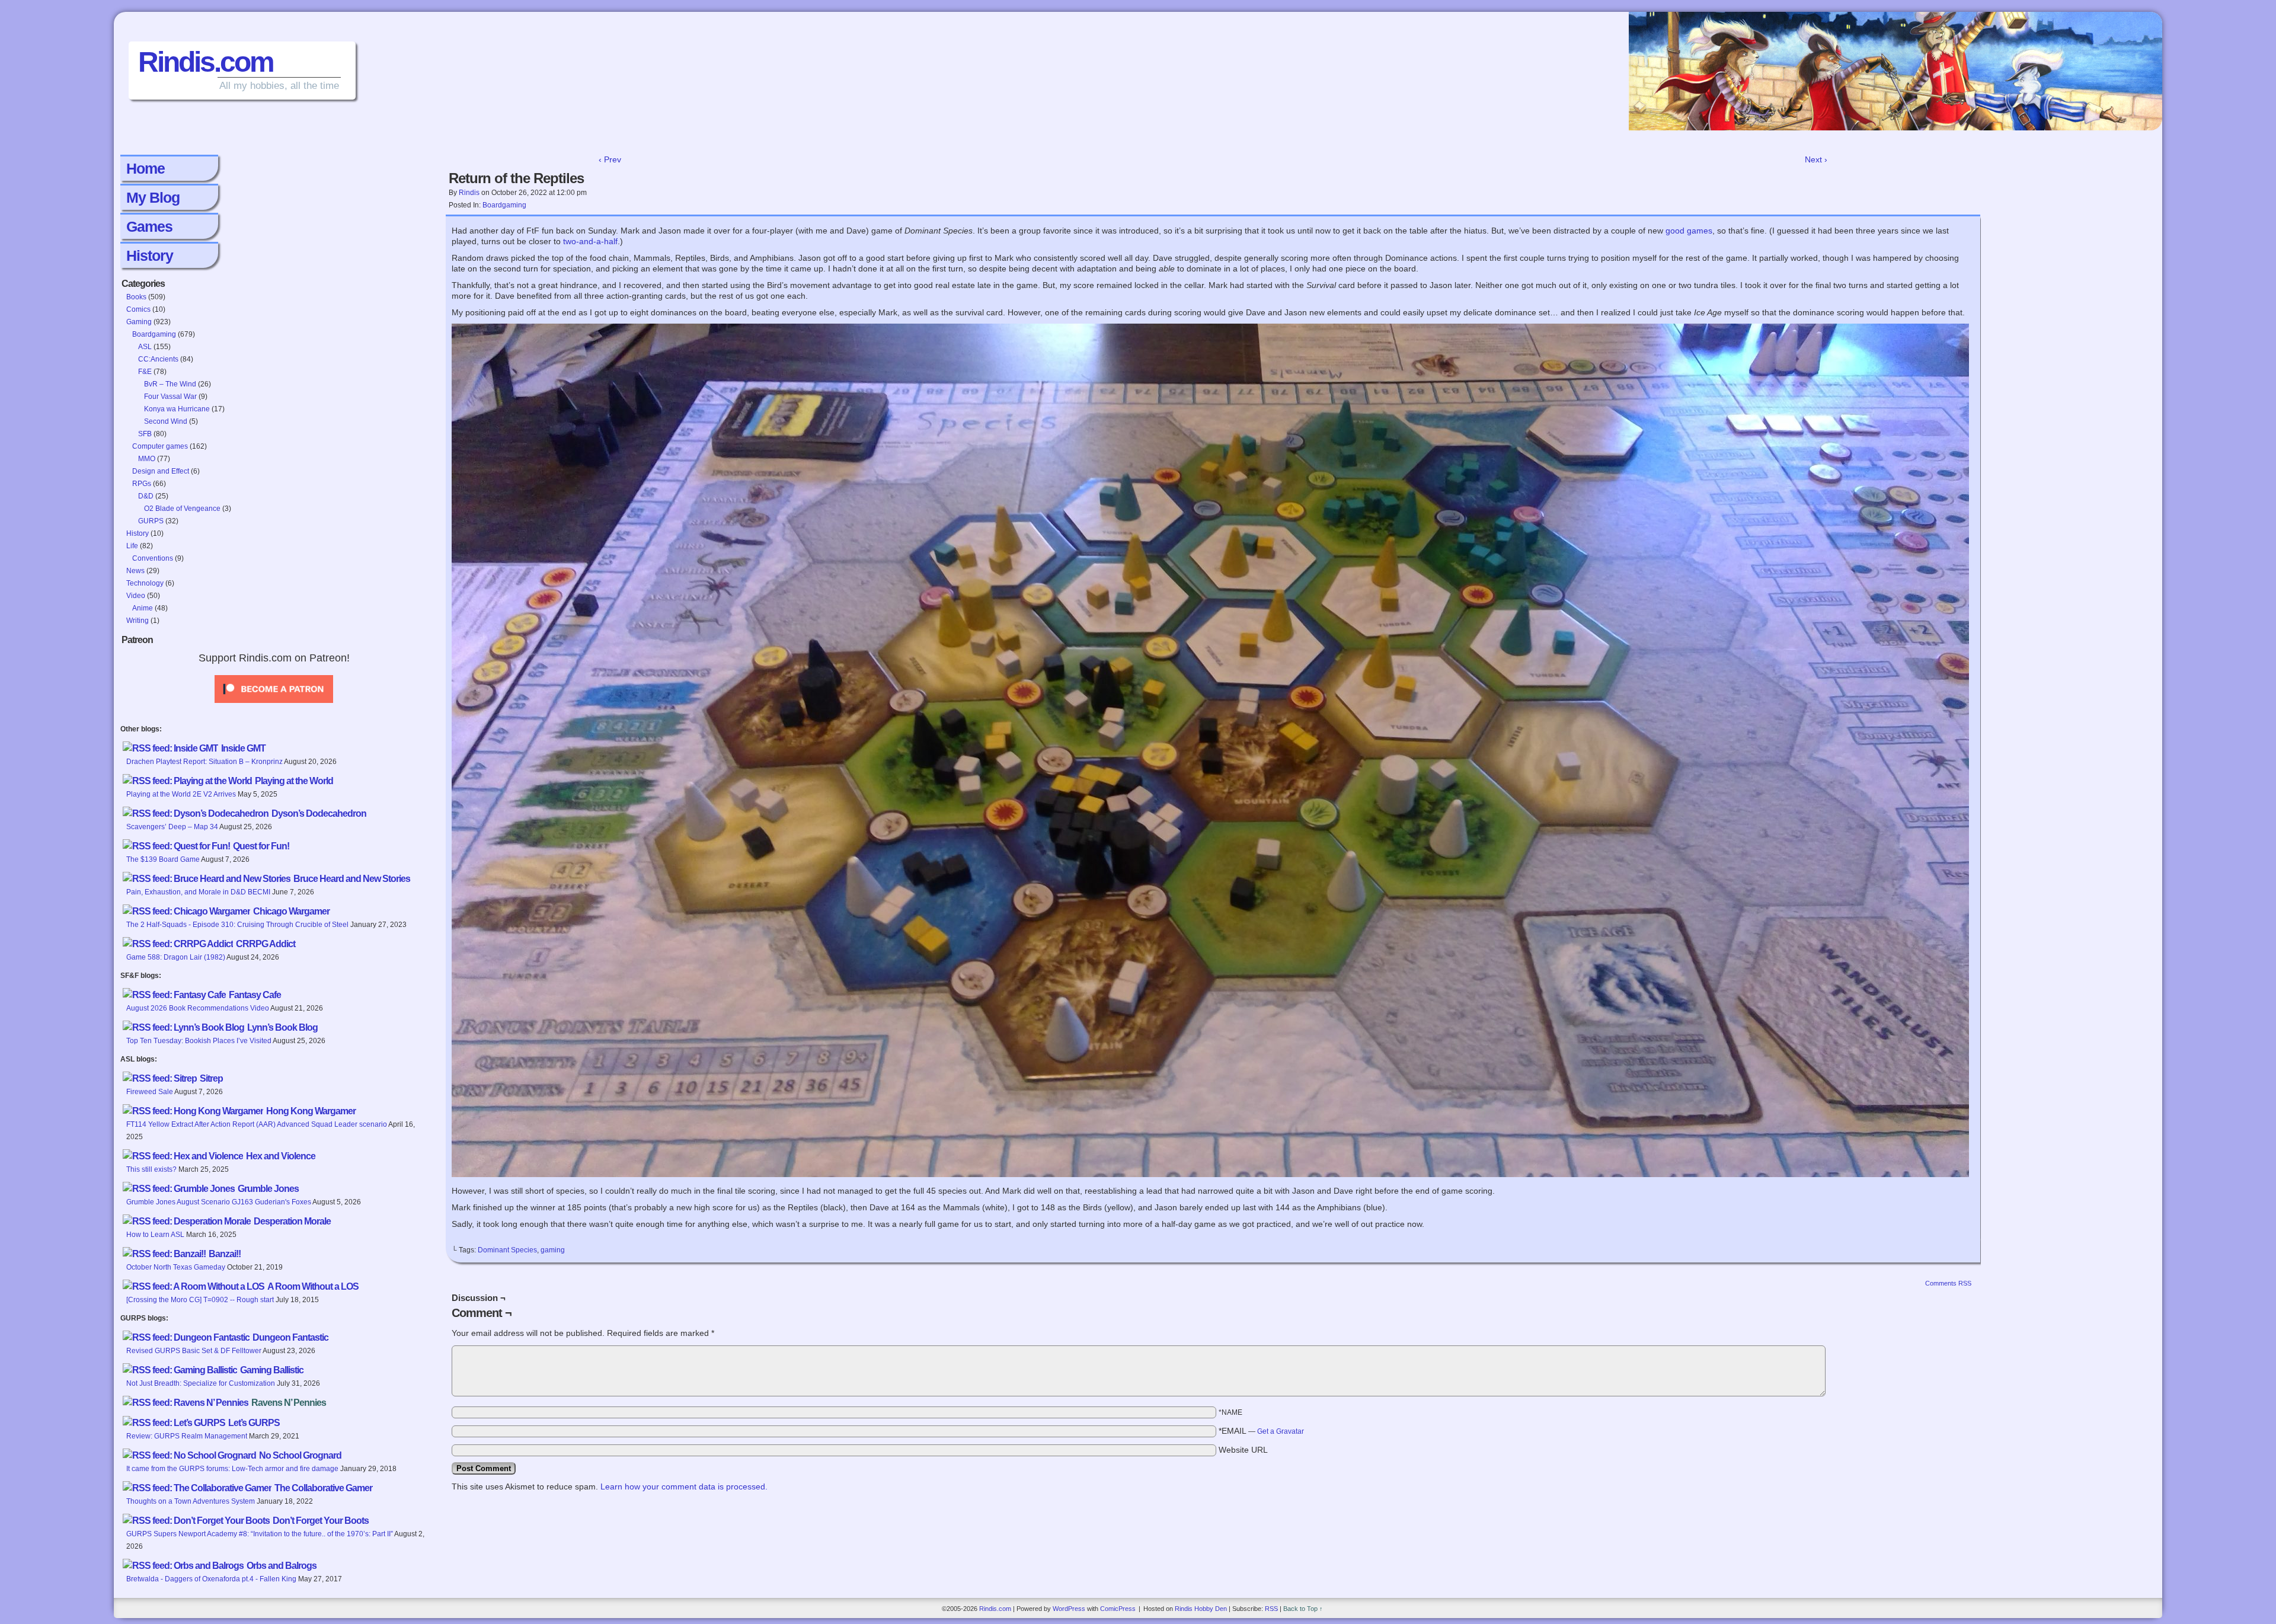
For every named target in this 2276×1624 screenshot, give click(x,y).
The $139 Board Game (163, 859)
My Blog (153, 197)
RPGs (142, 484)
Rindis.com (206, 62)
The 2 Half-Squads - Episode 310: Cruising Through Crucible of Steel (237, 925)
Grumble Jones (268, 1189)
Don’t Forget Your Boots (321, 1521)
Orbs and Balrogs (282, 1566)
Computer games (160, 446)
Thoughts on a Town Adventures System (191, 1501)
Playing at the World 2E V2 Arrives (181, 794)
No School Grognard (300, 1455)
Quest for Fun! (261, 846)
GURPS (151, 521)
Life (132, 546)
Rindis (469, 193)
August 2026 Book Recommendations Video (198, 1008)
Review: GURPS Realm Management (187, 1436)
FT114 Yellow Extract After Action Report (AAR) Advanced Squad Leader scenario (257, 1124)
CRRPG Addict (266, 944)
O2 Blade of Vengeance (182, 509)
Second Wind (166, 421)
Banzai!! (225, 1254)
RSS (1271, 1609)
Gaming (139, 322)
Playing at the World (294, 781)
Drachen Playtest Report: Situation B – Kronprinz (204, 762)
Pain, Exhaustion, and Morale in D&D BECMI (198, 892)
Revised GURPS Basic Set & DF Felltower (194, 1351)
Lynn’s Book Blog (282, 1027)
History (150, 255)
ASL (145, 347)
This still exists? (151, 1169)
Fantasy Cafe (255, 995)
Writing (138, 621)
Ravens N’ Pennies (289, 1403)
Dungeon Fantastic (290, 1337)
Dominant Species (507, 1250)
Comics (138, 309)
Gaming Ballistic (272, 1370)
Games (149, 226)
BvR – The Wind (170, 384)
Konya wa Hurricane (177, 409)
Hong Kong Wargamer (311, 1111)
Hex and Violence (281, 1156)
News (135, 571)
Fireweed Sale (150, 1092)
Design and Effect (161, 471)
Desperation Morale (292, 1221)
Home (146, 168)
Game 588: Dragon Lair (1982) (176, 957)
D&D (146, 496)
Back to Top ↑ (1303, 1609)
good (1675, 231)
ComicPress (1118, 1609)
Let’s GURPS (254, 1423)
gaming (553, 1250)
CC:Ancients (158, 359)
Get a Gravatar (1281, 1431)
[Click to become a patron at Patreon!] (274, 706)
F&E (145, 372)
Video (136, 596)
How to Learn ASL (155, 1235)
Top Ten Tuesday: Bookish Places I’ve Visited (199, 1041)
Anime (143, 608)
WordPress (1069, 1609)
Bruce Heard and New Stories (352, 879)
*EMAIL (1261, 1431)
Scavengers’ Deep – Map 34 (172, 827)
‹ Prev (610, 159)
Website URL (1243, 1450)
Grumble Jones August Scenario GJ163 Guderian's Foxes (219, 1202)
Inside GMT (243, 748)
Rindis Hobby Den (1201, 1609)
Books (136, 297)
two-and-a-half (590, 241)
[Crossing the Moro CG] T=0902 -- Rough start (200, 1300)
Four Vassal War (170, 397)
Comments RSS (1948, 1283)
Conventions (153, 558)
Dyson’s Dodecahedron (319, 813)
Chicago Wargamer (291, 911)
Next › (1816, 159)
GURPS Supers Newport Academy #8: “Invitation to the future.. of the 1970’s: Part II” (260, 1534)
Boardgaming (154, 334)
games (1700, 231)
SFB (145, 434)
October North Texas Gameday (176, 1267)
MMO (147, 459)
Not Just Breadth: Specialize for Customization (201, 1383)
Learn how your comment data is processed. (684, 1486)
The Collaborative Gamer (323, 1488)
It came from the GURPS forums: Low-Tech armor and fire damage (232, 1469)
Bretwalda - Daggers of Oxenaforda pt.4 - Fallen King (211, 1579)
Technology (145, 583)
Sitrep (211, 1078)
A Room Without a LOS (313, 1286)
